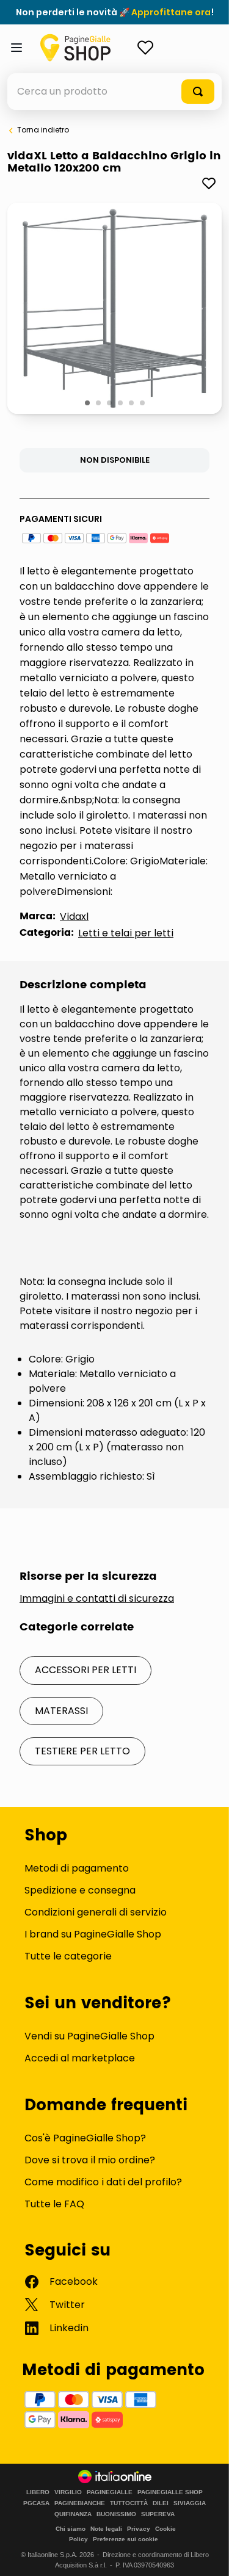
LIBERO (38, 2492)
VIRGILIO (68, 2492)
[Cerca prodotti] (198, 92)
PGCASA (36, 2503)
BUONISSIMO (116, 2514)
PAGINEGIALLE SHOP (170, 2492)
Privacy (139, 2529)
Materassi (61, 1711)
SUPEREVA (158, 2514)
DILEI (161, 2503)
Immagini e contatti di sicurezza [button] (97, 1599)
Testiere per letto (82, 1751)
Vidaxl (74, 917)
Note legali (106, 2529)
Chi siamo (71, 2529)
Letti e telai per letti (126, 933)
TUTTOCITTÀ (129, 2503)
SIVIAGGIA (190, 2503)
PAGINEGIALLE (110, 2492)
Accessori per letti (85, 1670)
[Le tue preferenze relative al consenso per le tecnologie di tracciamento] (208, 2555)
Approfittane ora (171, 12)
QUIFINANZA (73, 2514)
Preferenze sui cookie (125, 2539)
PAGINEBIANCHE (80, 2503)
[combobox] (114, 92)
